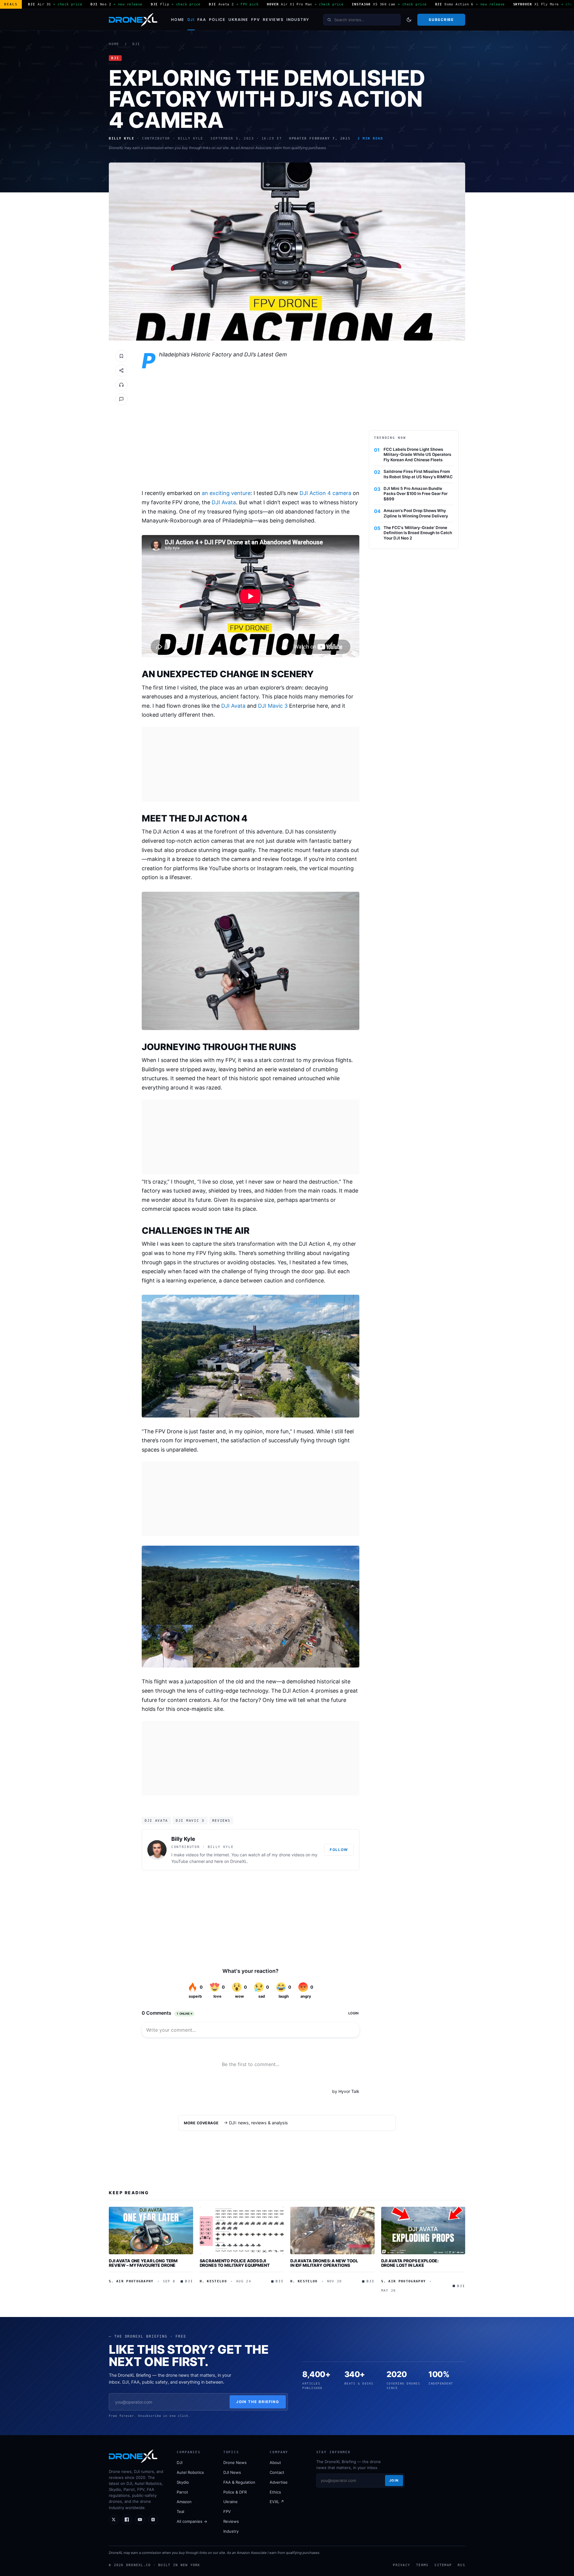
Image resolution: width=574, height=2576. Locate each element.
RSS (461, 2565)
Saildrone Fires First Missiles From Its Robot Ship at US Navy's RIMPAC (418, 474)
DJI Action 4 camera (325, 493)
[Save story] (121, 356)
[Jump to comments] (121, 399)
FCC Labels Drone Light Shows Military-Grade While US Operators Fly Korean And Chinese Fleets (417, 455)
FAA (202, 20)
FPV (255, 20)
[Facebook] (127, 2520)
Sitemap (443, 2565)
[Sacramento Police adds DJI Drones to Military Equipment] (242, 2230)
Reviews (273, 20)
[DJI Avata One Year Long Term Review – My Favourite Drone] (151, 2230)
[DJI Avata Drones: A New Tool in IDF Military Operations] (332, 2230)
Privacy (402, 2565)
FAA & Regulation (239, 2482)
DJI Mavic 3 (273, 706)
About (275, 2462)
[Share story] (121, 370)
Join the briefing (258, 2402)
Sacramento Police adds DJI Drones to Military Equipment (235, 2263)
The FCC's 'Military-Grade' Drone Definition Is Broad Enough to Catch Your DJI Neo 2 (418, 533)
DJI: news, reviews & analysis (258, 2123)
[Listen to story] (121, 385)
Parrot (182, 2492)
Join (394, 2480)
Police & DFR (235, 2492)
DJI (191, 20)
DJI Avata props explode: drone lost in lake (410, 2263)
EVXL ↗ (277, 2502)
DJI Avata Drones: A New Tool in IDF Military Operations (324, 2263)
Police (217, 20)
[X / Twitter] (114, 2520)
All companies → (192, 2521)
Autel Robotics (190, 2472)
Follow (339, 1850)
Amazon (184, 2502)
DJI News (232, 2472)
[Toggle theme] (409, 20)
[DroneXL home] (133, 20)
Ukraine (238, 20)
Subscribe (441, 20)
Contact (277, 2472)
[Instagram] (153, 2520)
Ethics (275, 2492)
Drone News (235, 2462)
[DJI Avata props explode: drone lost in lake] (423, 2230)
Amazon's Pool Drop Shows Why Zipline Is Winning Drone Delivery (416, 513)
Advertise (279, 2482)
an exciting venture (226, 493)
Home (178, 20)
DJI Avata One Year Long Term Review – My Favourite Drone (143, 2263)
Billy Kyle (183, 1839)
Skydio (183, 2482)
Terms (422, 2565)
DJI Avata (224, 502)
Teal (180, 2511)
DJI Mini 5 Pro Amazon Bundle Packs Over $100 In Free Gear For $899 (416, 494)
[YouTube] (140, 2520)
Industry (298, 20)
